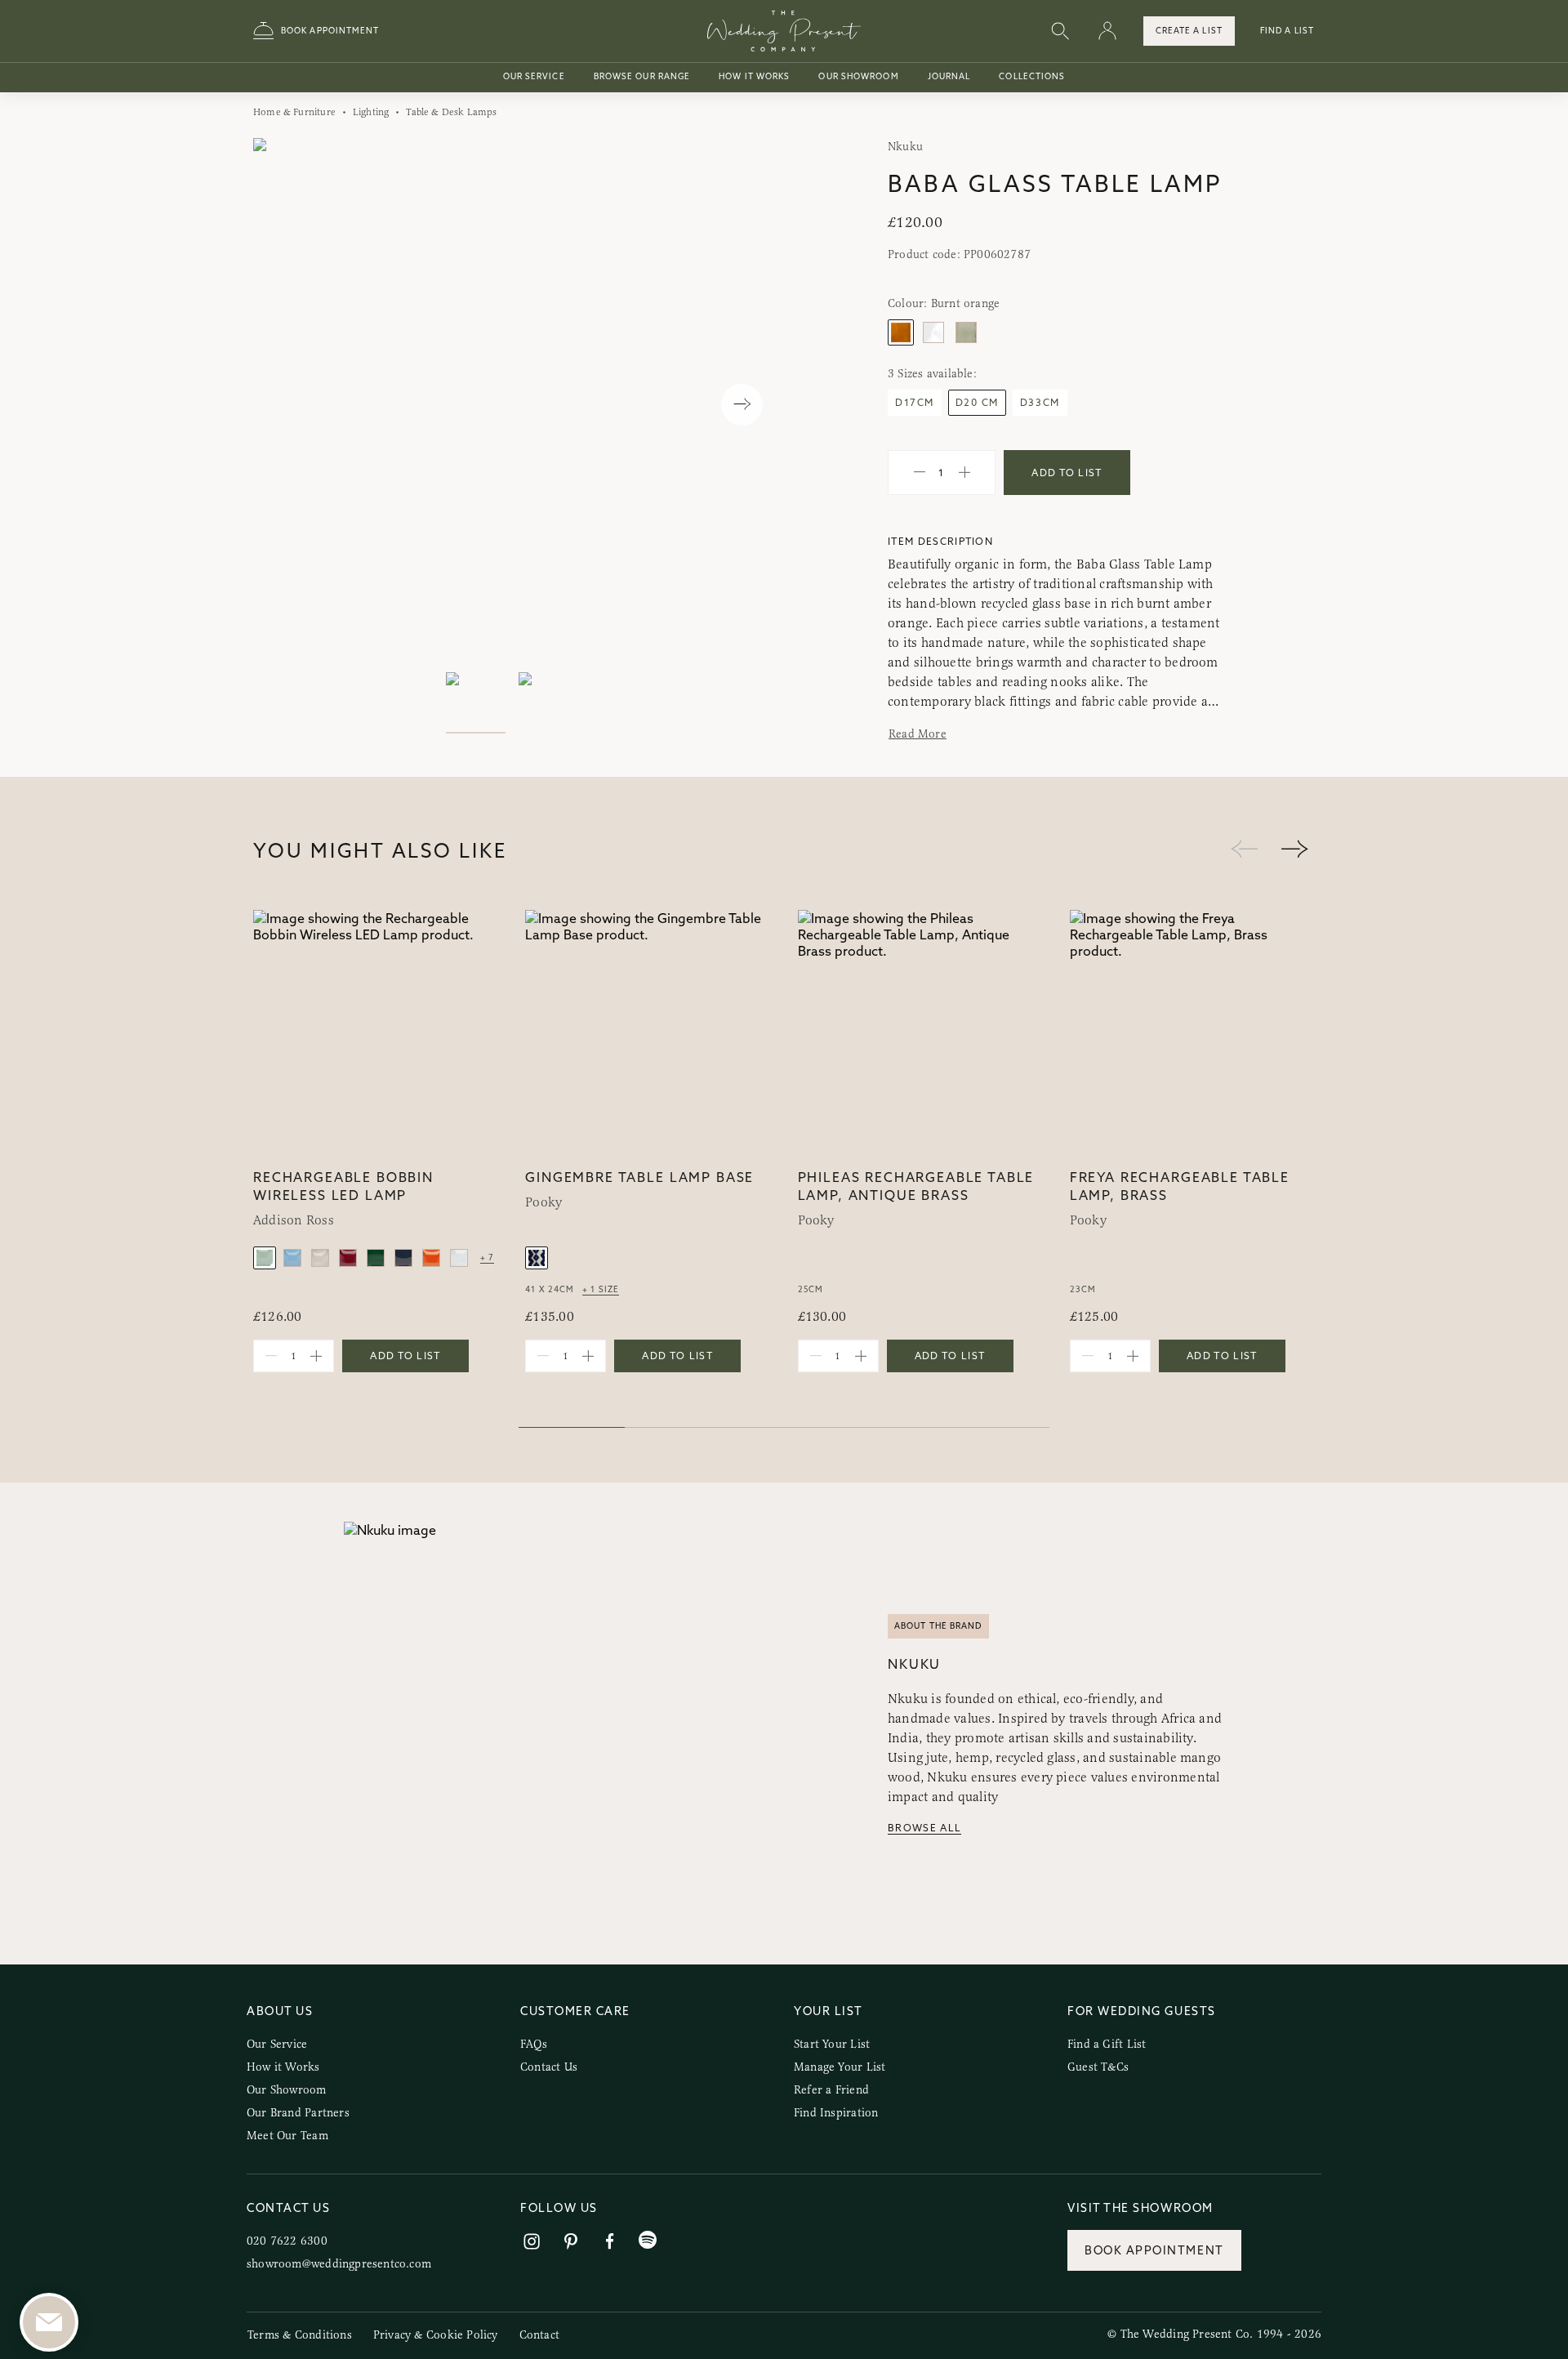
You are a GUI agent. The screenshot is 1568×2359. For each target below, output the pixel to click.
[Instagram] (532, 2242)
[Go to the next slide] (1294, 850)
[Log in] (1107, 31)
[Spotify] (648, 2240)
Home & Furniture (294, 112)
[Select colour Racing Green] (376, 1258)
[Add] (964, 473)
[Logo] (784, 31)
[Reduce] (920, 473)
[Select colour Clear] (933, 332)
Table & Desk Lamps (451, 112)
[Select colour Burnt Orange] (901, 332)
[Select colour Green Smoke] (966, 332)
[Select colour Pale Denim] (292, 1258)
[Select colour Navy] (403, 1258)
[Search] (1060, 31)
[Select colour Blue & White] (537, 1258)
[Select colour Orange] (431, 1258)
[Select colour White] (459, 1258)
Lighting (371, 112)
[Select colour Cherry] (348, 1258)
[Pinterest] (571, 2242)
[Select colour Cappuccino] (320, 1258)
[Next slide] (742, 405)
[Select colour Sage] (265, 1258)
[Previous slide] (282, 405)
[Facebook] (610, 2242)
